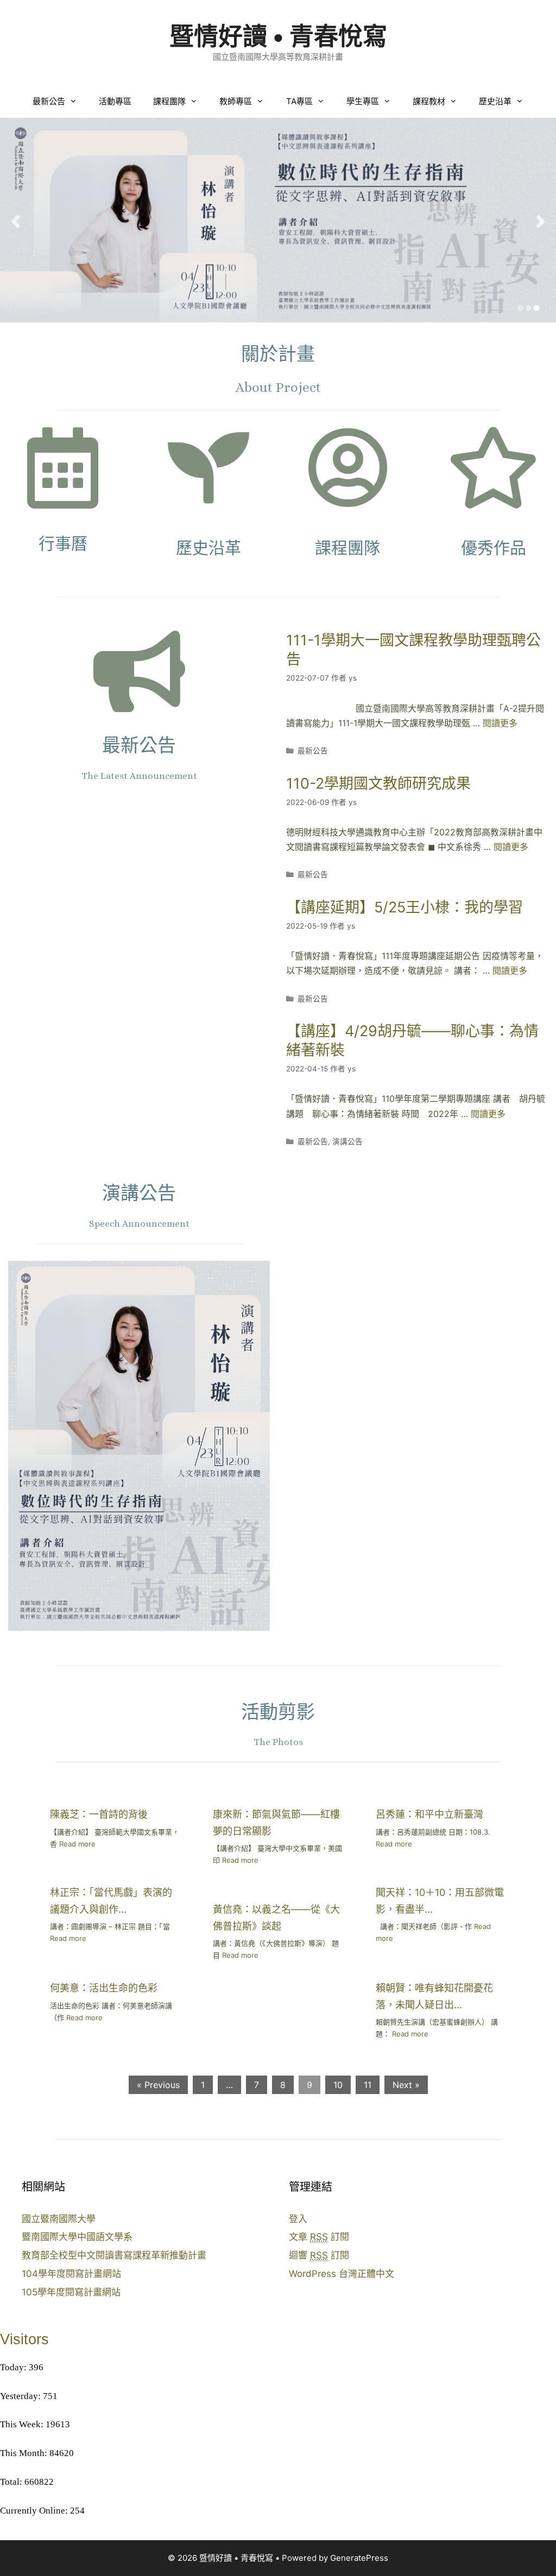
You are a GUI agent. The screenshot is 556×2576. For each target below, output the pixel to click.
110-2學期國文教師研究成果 (378, 783)
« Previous (158, 2085)
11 (368, 2085)
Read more (77, 1844)
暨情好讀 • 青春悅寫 (278, 36)
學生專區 (363, 101)
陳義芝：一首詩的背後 (99, 1814)
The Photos (278, 1742)
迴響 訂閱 (319, 2255)
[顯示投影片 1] (520, 308)
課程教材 (429, 101)
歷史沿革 (495, 101)
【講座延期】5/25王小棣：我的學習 (405, 907)
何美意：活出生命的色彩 (104, 1988)
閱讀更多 (500, 723)
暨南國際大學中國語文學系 (77, 2237)
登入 (298, 2219)
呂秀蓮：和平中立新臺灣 (429, 1814)
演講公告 (347, 1141)
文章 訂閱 (319, 2237)
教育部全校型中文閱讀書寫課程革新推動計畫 (114, 2255)
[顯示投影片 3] (537, 308)
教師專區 (236, 101)
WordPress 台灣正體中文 (342, 2274)
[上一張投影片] (15, 221)
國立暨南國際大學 (59, 2219)
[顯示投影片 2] (529, 308)
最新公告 (49, 101)
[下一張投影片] (541, 221)
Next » (406, 2085)
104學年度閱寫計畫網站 (71, 2274)
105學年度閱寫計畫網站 (71, 2292)
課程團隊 (169, 101)
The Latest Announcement (139, 776)
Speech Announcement (139, 1224)
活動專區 (115, 101)
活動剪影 (278, 1712)
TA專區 (299, 101)
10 (338, 2085)
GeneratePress (359, 2558)
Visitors (24, 2339)
